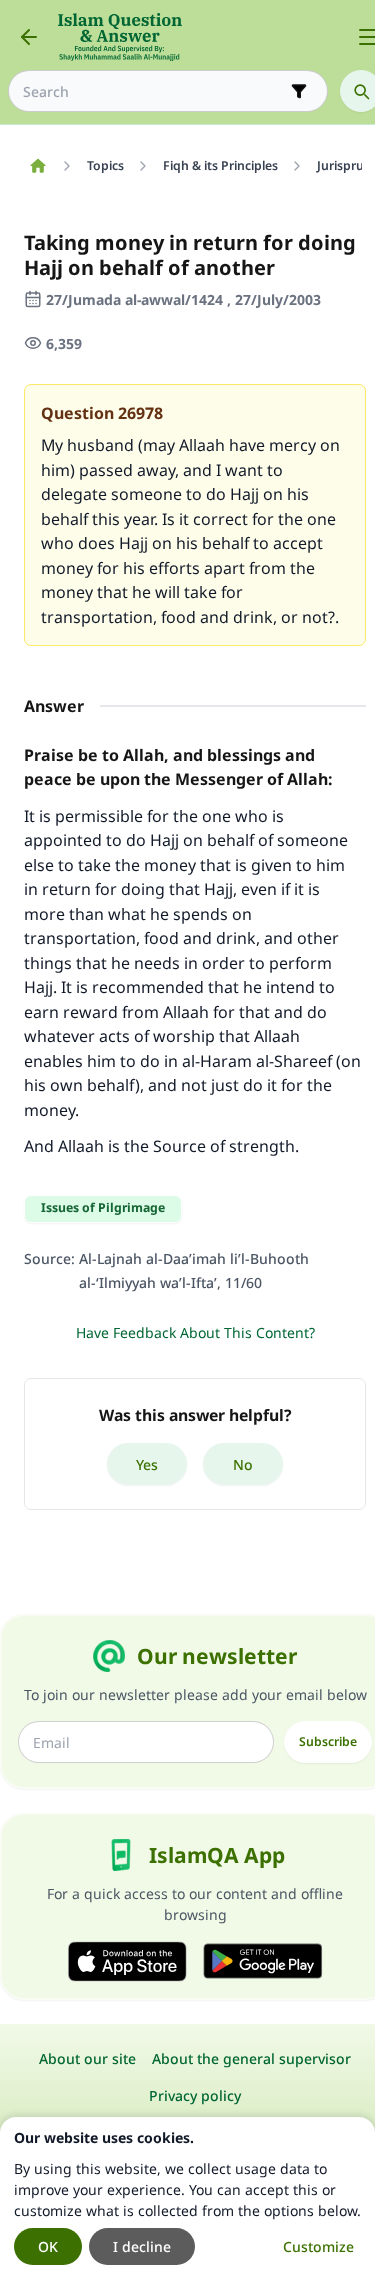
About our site (87, 2058)
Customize (318, 2246)
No (243, 1464)
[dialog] (187, 2198)
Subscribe (328, 1741)
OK (48, 2246)
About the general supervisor (251, 2058)
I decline (142, 2246)
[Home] (37, 166)
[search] (361, 91)
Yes (147, 1464)
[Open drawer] (368, 37)
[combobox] (154, 91)
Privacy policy (195, 2095)
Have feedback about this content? (195, 1332)
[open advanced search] (299, 91)
